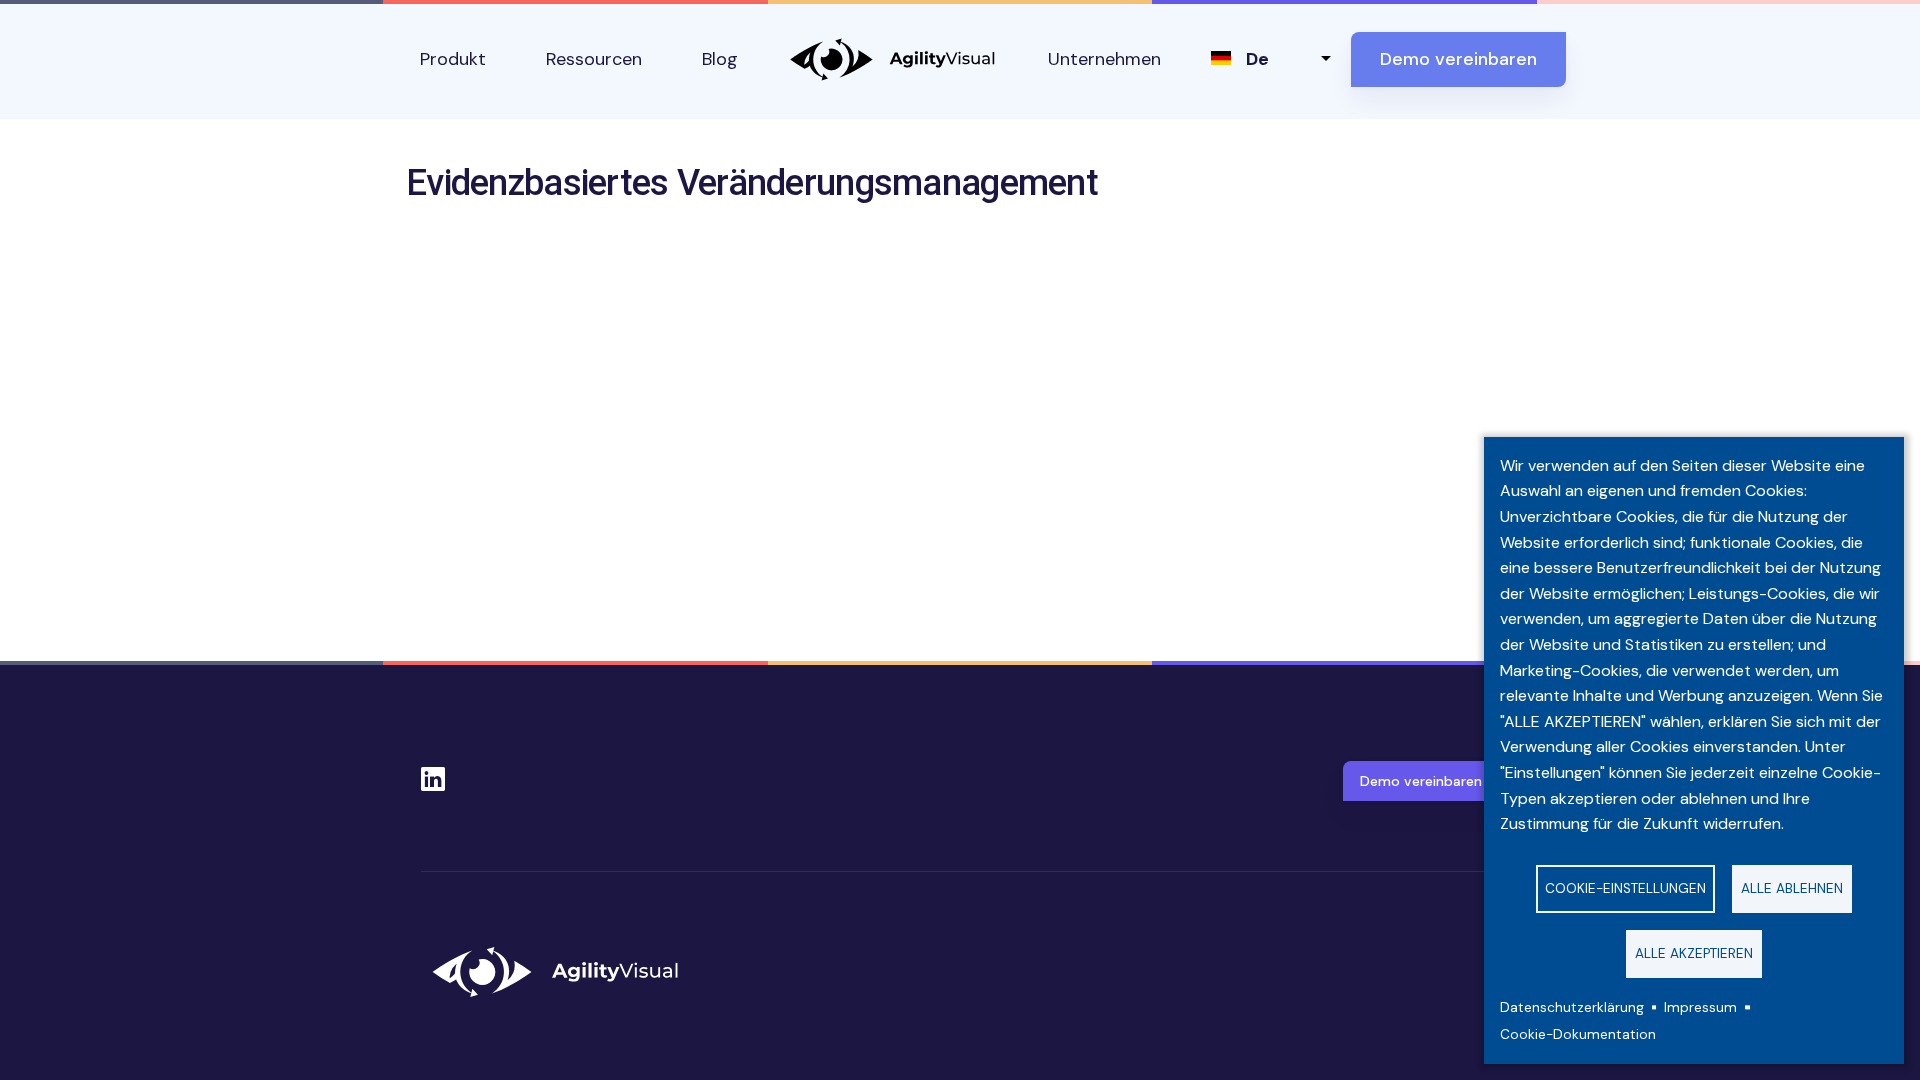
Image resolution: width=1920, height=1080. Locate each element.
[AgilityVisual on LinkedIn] (433, 773)
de (1257, 59)
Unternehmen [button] (1104, 59)
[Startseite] (564, 972)
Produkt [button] (453, 59)
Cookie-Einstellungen (1625, 888)
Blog (720, 59)
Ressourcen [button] (594, 59)
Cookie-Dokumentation (1578, 1034)
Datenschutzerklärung (1572, 1007)
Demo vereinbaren (1458, 59)
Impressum (1700, 1007)
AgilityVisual (893, 59)
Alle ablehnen (1792, 888)
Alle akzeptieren (1694, 953)
